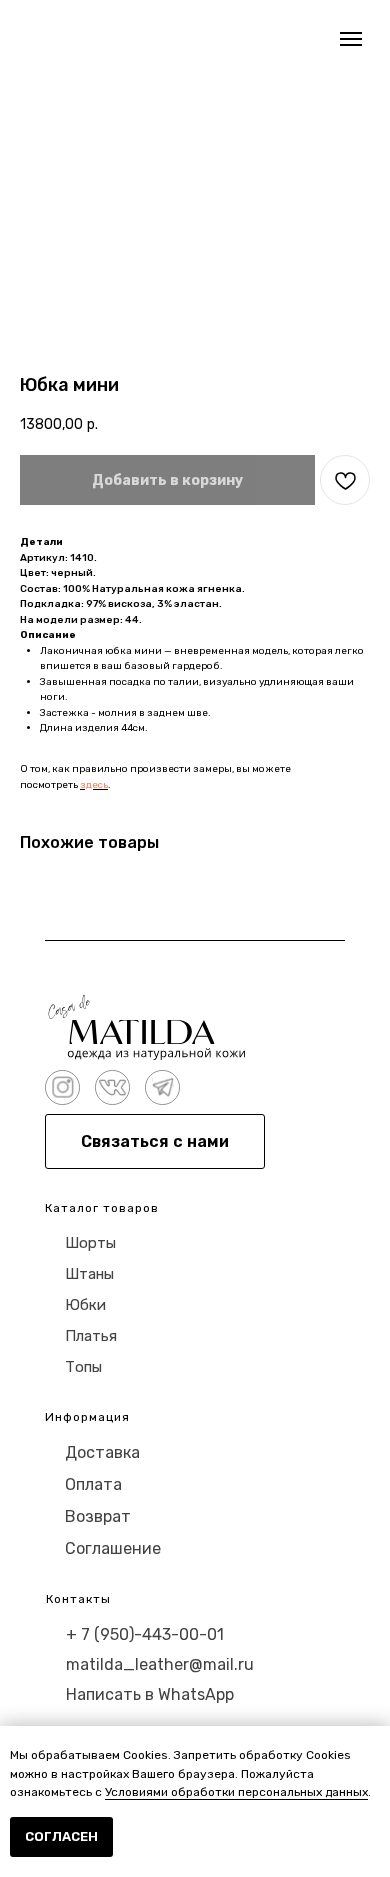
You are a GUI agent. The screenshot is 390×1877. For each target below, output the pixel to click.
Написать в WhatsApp (150, 1694)
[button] (155, 1141)
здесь (94, 785)
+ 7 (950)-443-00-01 (145, 1634)
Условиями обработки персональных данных (236, 1792)
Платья (91, 1336)
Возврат (98, 1516)
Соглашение (113, 1548)
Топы (83, 1367)
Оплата (93, 1484)
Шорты (90, 1243)
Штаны (89, 1274)
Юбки (85, 1305)
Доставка (102, 1452)
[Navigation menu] (351, 39)
